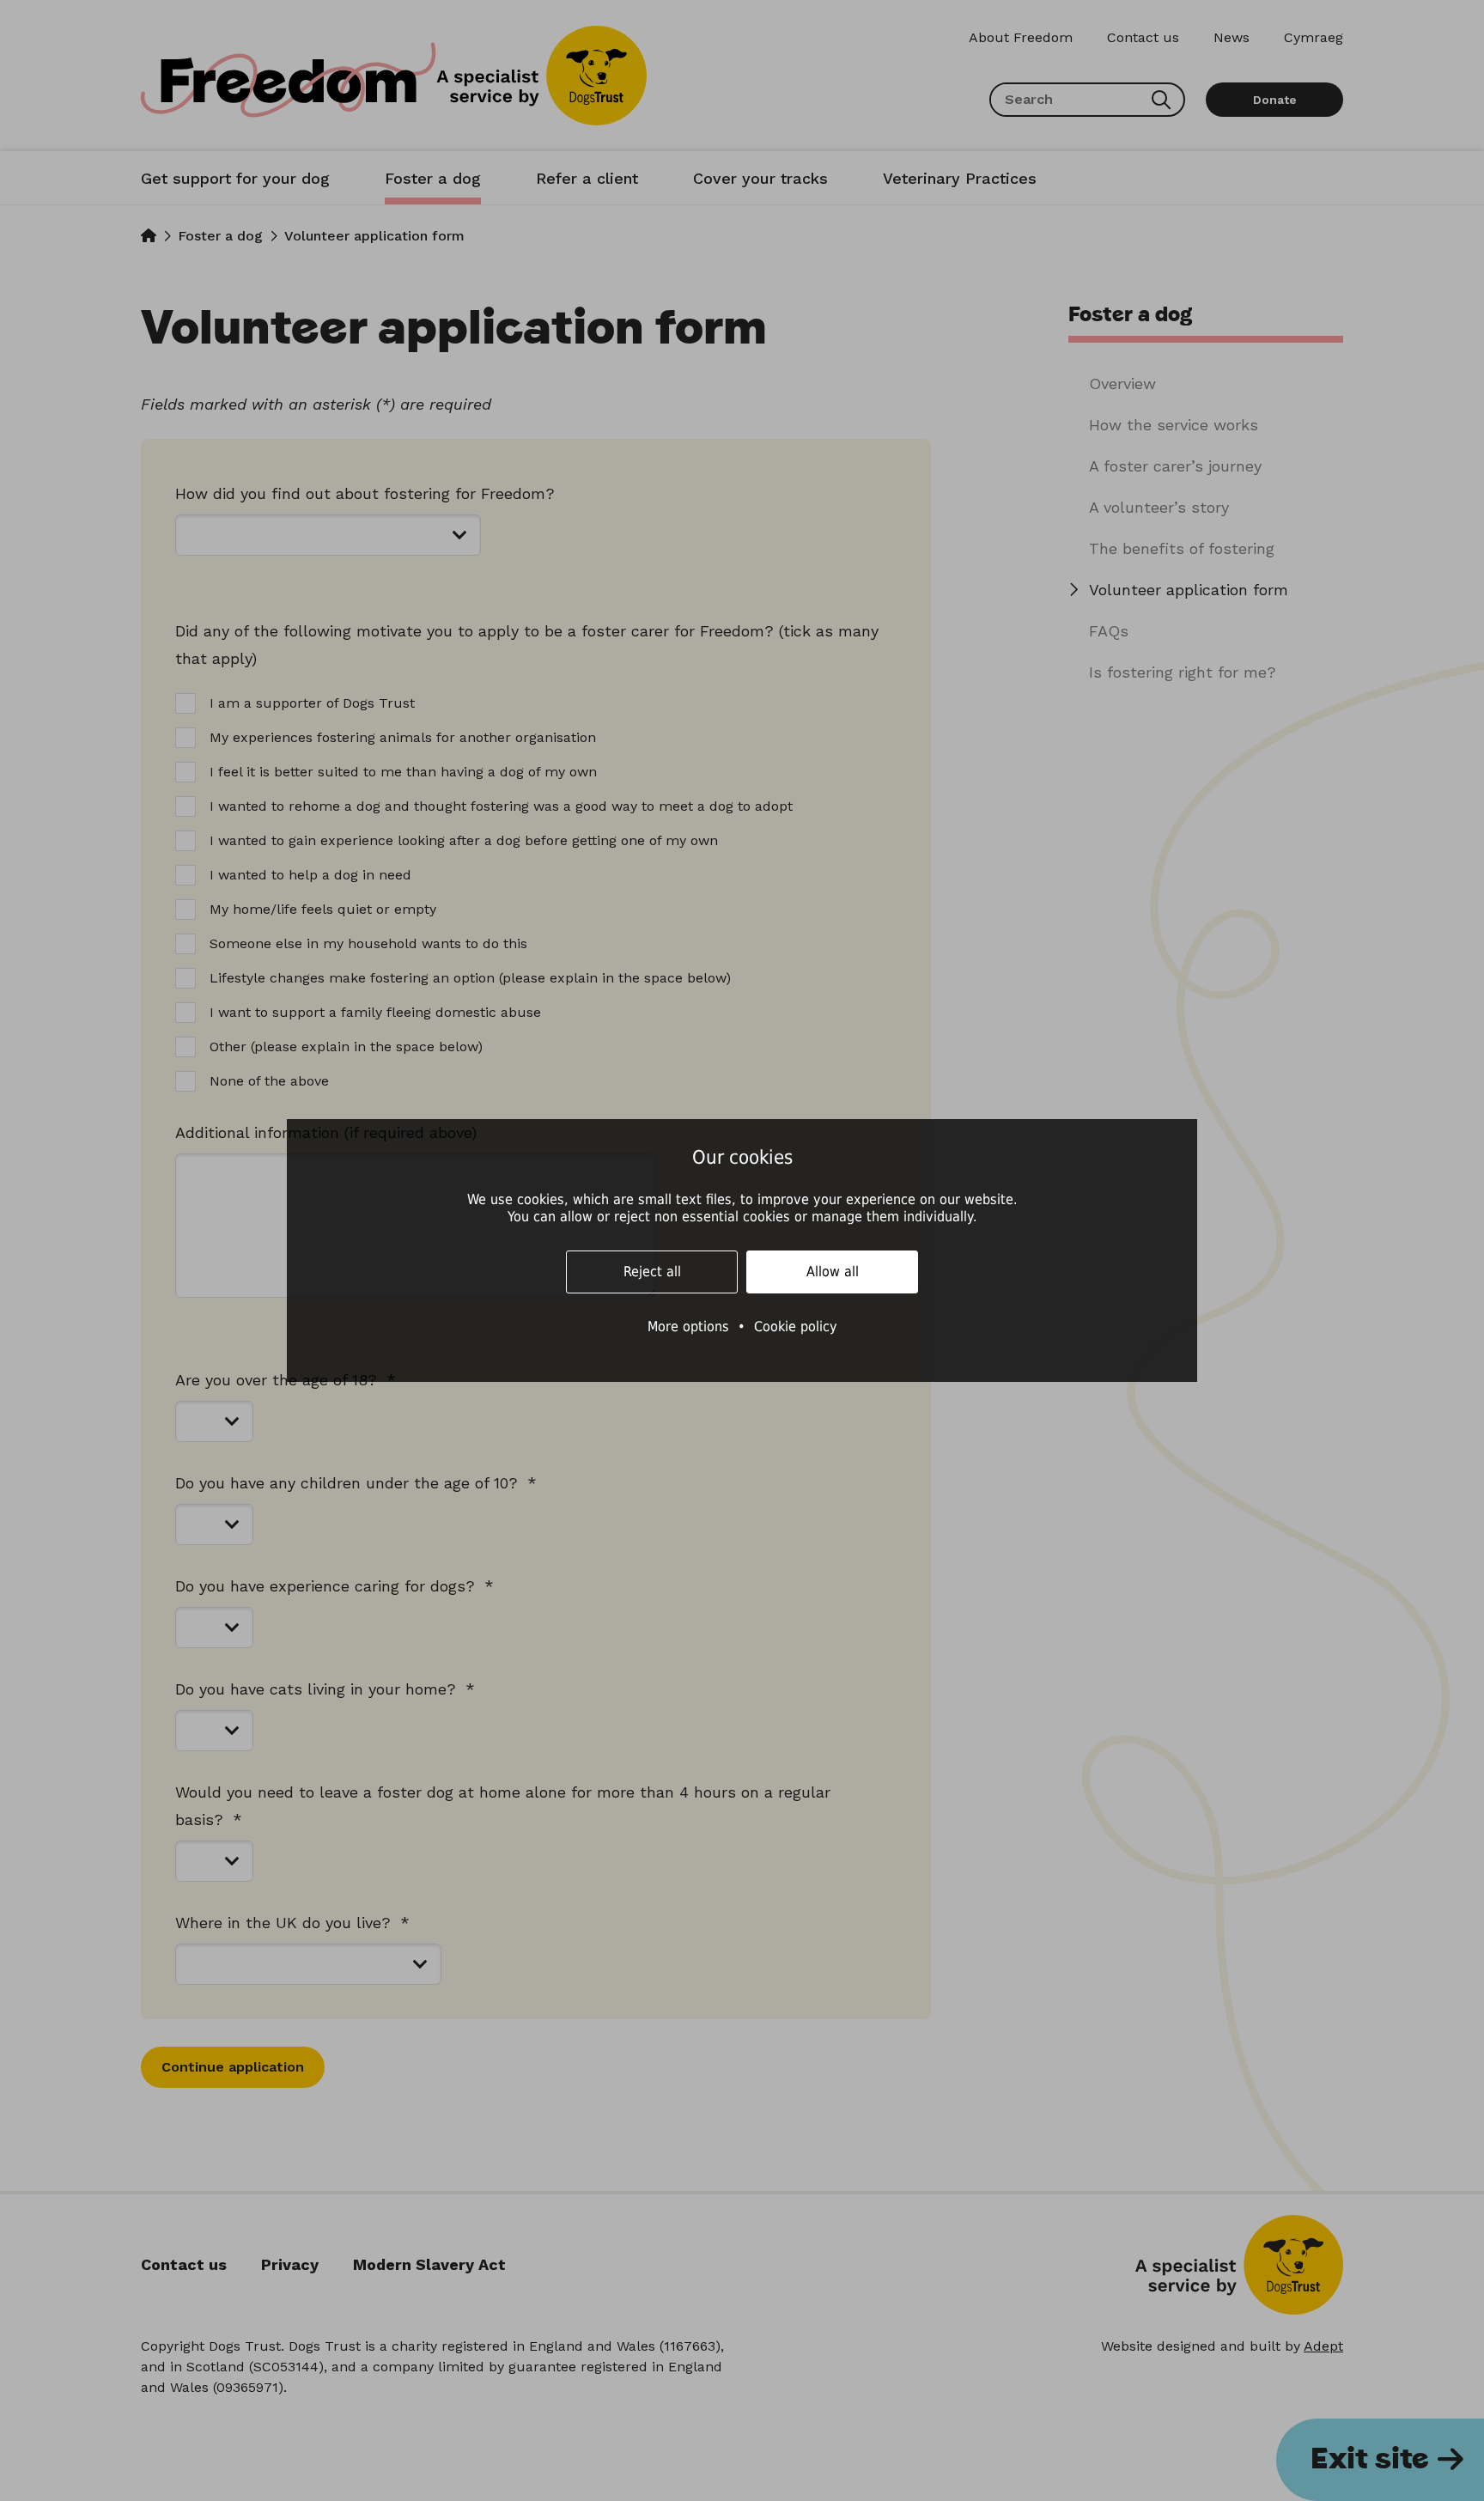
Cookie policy (796, 1327)
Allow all (833, 1272)
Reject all (652, 1272)
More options (688, 1327)
